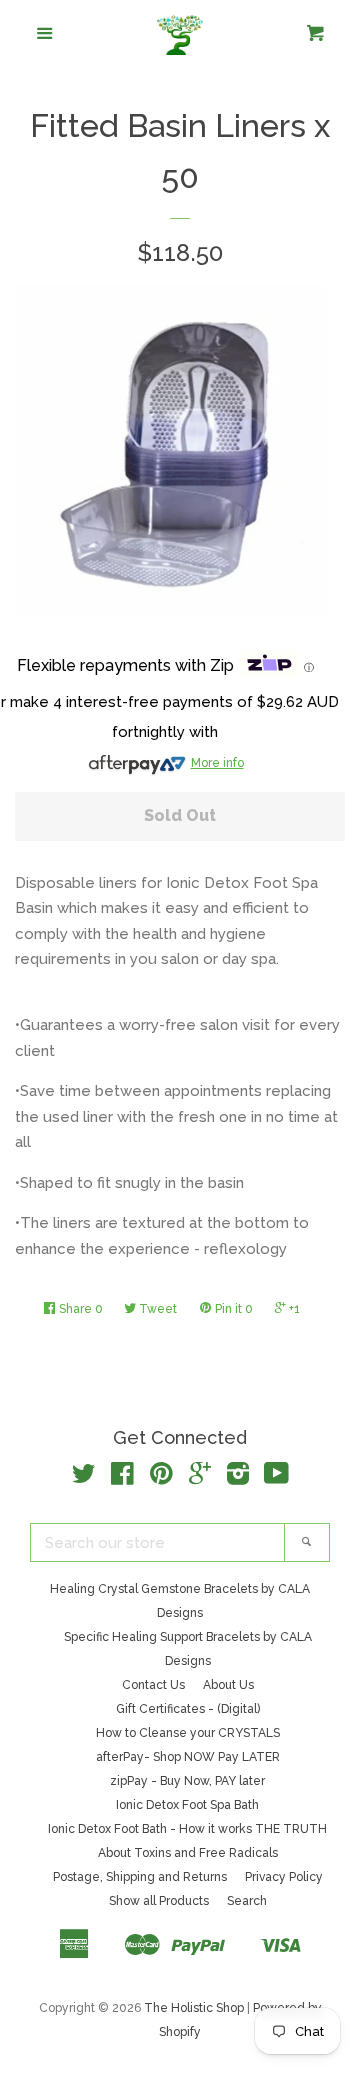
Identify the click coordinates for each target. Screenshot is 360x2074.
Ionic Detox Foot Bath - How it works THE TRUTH (187, 1829)
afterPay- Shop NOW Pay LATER (188, 1757)
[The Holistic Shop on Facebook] (122, 1478)
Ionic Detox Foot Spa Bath (187, 1805)
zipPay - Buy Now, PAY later (187, 1781)
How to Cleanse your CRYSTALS (188, 1733)
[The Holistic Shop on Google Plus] (200, 1478)
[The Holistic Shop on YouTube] (276, 1478)
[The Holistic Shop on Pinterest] (161, 1478)
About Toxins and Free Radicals (188, 1853)
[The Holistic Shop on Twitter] (84, 1478)
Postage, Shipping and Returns (140, 1877)
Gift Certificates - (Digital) (188, 1709)
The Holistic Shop (194, 2008)
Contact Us (153, 1685)
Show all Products (159, 1901)
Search (247, 1901)
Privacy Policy (284, 1877)
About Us (228, 1685)
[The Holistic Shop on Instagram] (238, 1478)
